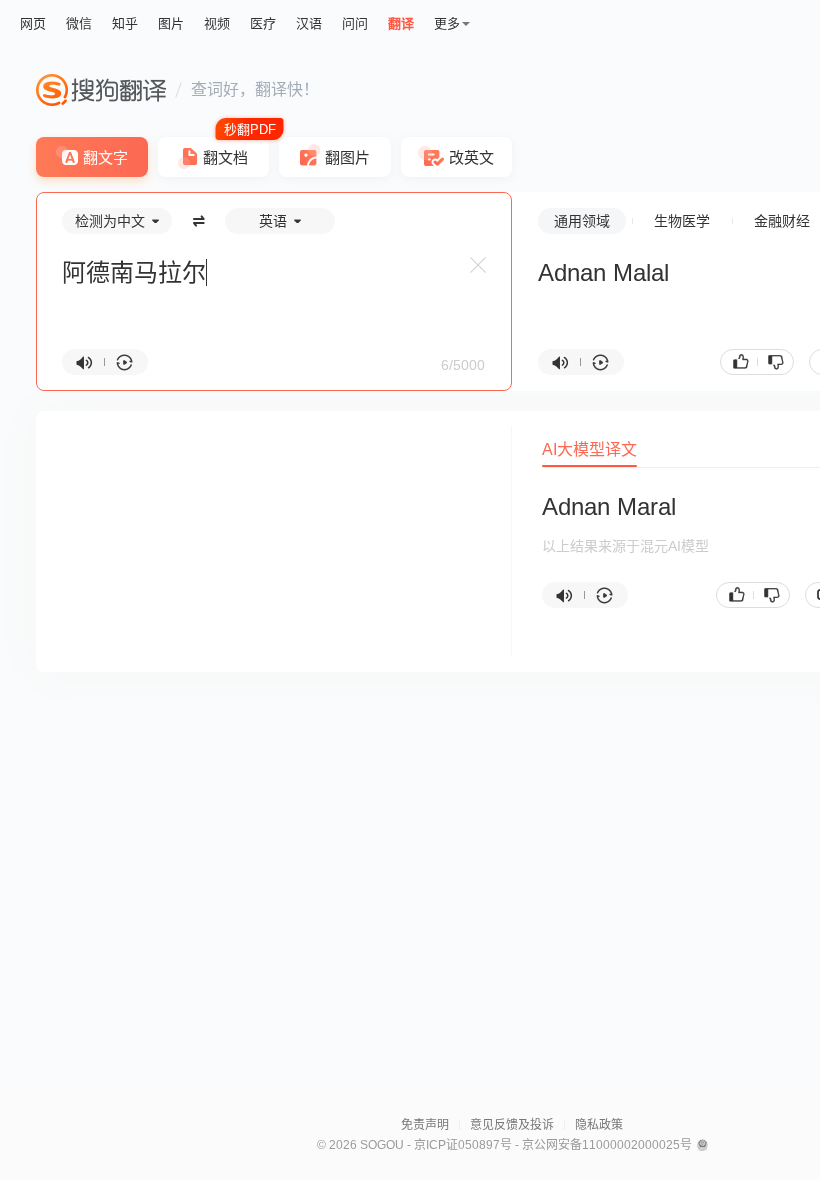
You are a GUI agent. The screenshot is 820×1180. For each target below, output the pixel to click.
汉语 (309, 23)
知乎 (125, 23)
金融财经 (782, 221)
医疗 (263, 23)
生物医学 (682, 221)
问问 (355, 23)
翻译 (401, 23)
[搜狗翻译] (101, 90)
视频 (217, 23)
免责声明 (425, 1125)
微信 (79, 23)
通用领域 (582, 221)
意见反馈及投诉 (512, 1125)
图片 (171, 23)
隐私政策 (599, 1125)
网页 (33, 23)
